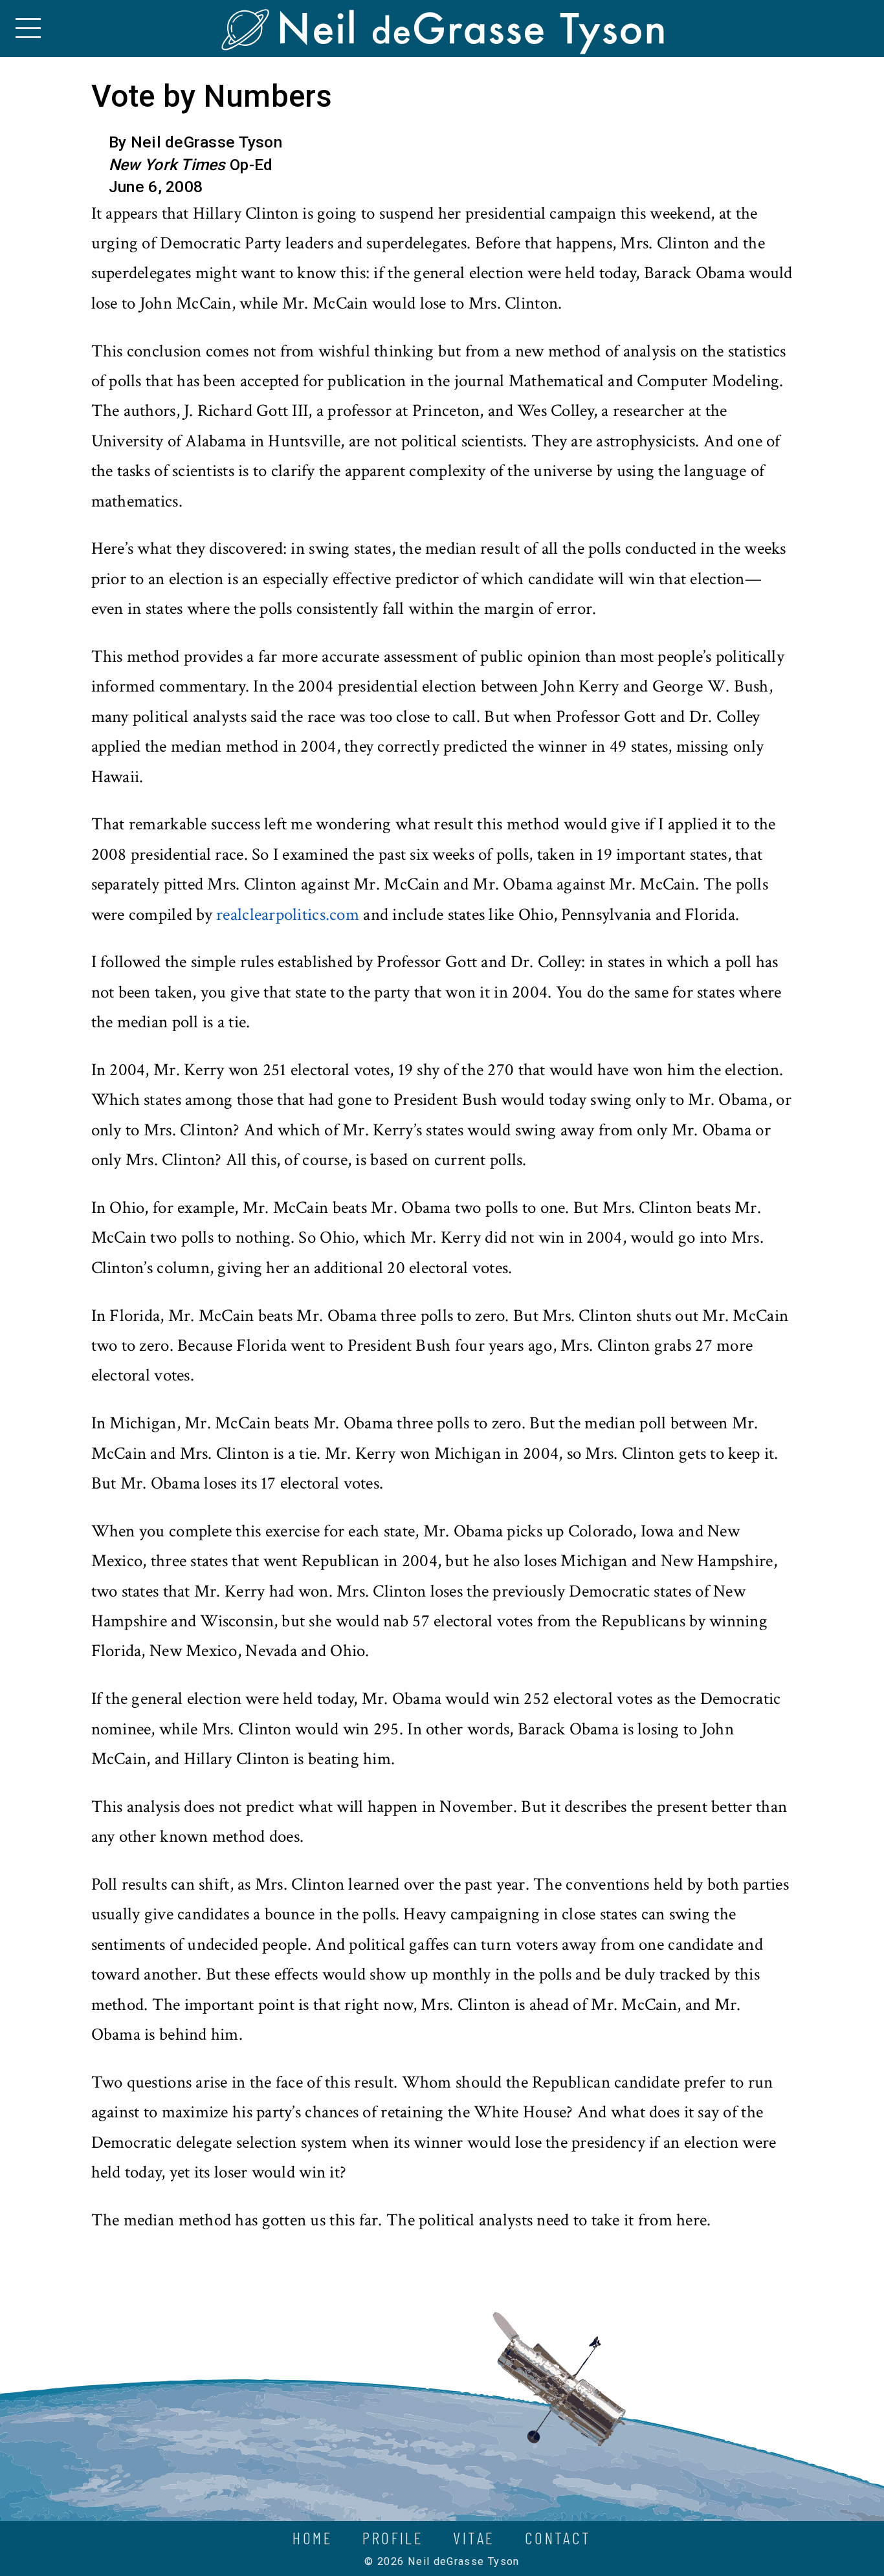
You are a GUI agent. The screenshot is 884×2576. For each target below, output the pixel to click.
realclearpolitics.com (288, 915)
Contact (558, 2538)
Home (313, 2538)
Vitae (474, 2538)
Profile (393, 2538)
